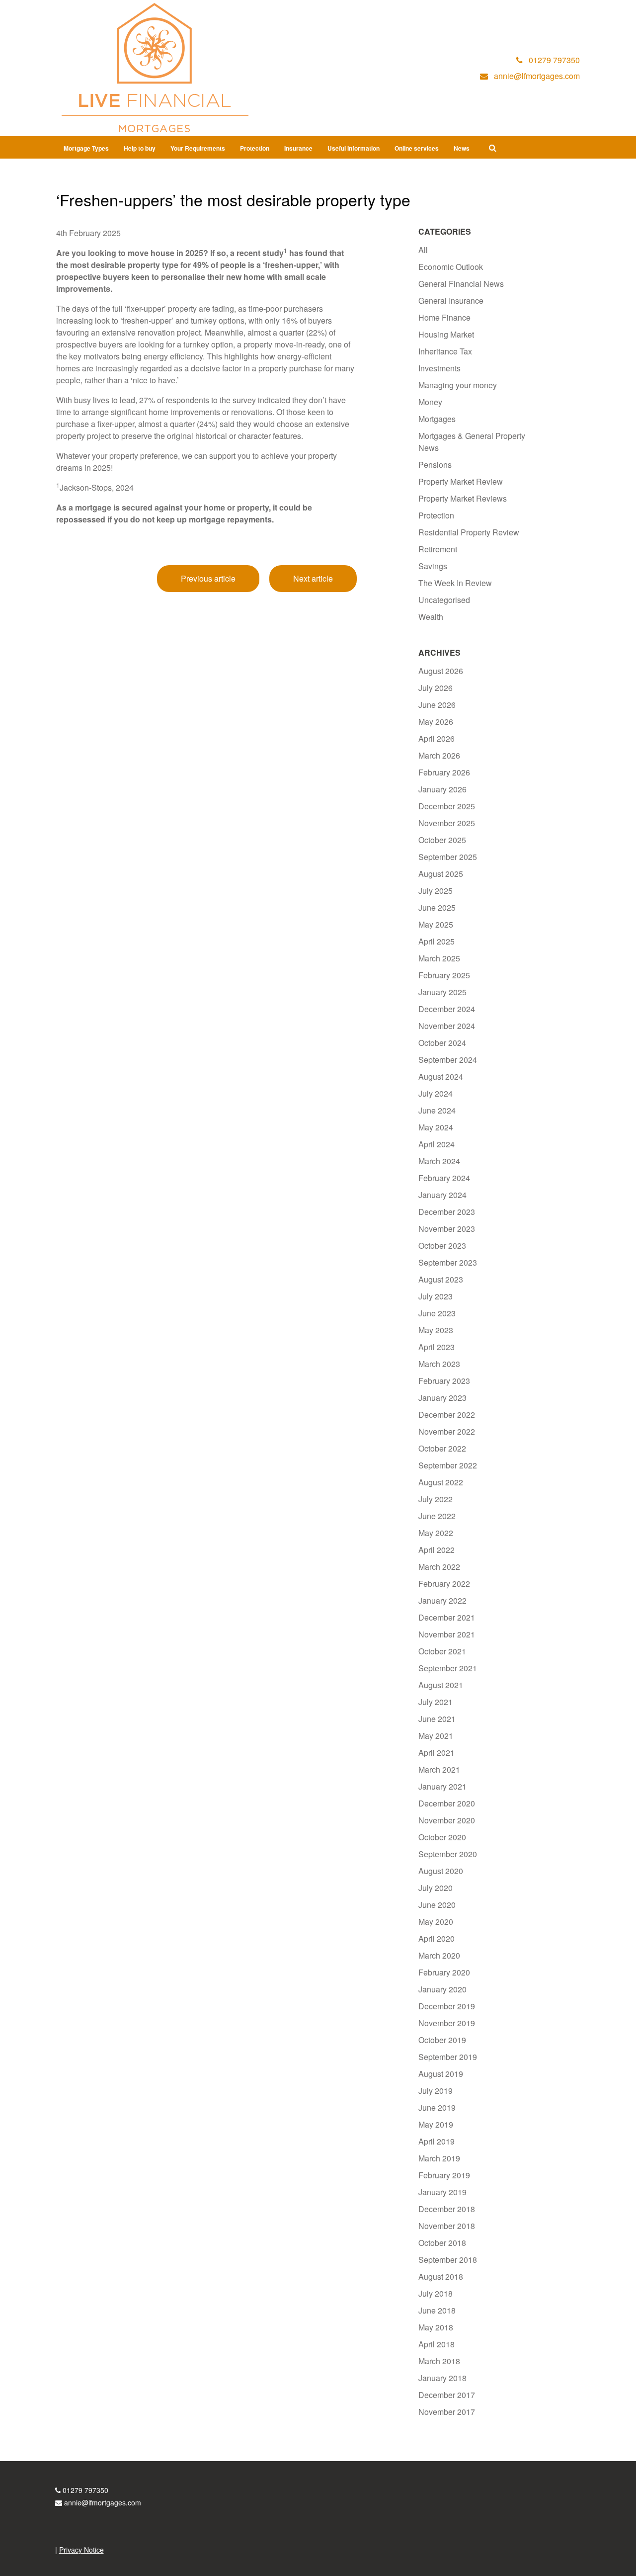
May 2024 (436, 1127)
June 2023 (437, 1313)
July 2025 (436, 891)
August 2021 (441, 1685)
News (462, 148)
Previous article (208, 578)
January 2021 (442, 1786)
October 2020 (442, 1837)
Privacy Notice (81, 2550)
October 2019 (442, 2040)
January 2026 (442, 789)
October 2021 (442, 1651)
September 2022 (448, 1465)
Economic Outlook (451, 267)
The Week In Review (455, 583)
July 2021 (436, 1702)
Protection (255, 148)
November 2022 (447, 1431)
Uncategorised (444, 600)
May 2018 (436, 2327)
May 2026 (436, 722)
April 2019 (437, 2141)
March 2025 (439, 958)
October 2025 (442, 840)
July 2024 (436, 1093)
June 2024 (437, 1110)
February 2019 (444, 2175)
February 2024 (444, 1178)
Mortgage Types (86, 148)
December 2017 (447, 2395)
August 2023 (441, 1279)
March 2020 (439, 1955)
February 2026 (444, 772)
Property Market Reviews (463, 498)
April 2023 (437, 1347)
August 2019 (441, 2074)
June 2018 (437, 2310)
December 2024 (447, 1009)
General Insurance (451, 301)
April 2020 (437, 1938)
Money (430, 402)
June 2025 (437, 907)
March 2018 (439, 2361)
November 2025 (447, 823)
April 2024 (437, 1144)
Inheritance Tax (445, 351)
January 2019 (442, 2192)
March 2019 (439, 2158)
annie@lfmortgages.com (103, 2502)
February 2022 (444, 1584)
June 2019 (437, 2107)
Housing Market (446, 334)
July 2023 (436, 1296)
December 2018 (447, 2209)
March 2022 (439, 1567)
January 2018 (442, 2378)
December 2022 (447, 1415)
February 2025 (444, 975)
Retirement (438, 549)
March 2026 (439, 755)
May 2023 (436, 1330)
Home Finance (444, 317)
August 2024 (441, 1076)
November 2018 (447, 2226)
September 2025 (448, 857)
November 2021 (447, 1634)
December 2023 (447, 1212)
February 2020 (444, 1972)
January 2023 (442, 1398)
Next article (313, 578)
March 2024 (439, 1161)
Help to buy (140, 148)
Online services (417, 148)
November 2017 (447, 2412)
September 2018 (448, 2260)
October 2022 (442, 1448)
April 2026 (437, 738)
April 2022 (437, 1550)
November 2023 (447, 1229)
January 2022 (442, 1600)
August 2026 (441, 671)
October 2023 (442, 1245)
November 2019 (447, 2023)
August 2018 (441, 2276)
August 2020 (441, 1871)
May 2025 (436, 924)
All (423, 250)
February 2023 (444, 1381)
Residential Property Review (469, 532)
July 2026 (436, 688)
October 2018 (442, 2243)
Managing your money (458, 385)
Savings (433, 566)
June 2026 (437, 705)
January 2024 (442, 1195)
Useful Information (354, 148)
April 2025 (437, 941)
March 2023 (439, 1364)
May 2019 (436, 2124)
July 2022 (436, 1499)
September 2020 (448, 1854)
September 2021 (448, 1668)
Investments (439, 368)
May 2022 (436, 1533)
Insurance (298, 148)
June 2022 (437, 1516)
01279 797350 (85, 2490)
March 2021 (439, 1769)
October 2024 (442, 1043)
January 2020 (442, 1989)
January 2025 (442, 992)
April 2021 (437, 1753)
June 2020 (437, 1905)
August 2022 (441, 1482)
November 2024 (447, 1026)
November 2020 (447, 1820)
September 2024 (448, 1060)
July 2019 (436, 2091)
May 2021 (436, 1736)
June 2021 (437, 1719)
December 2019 (447, 2006)
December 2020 (447, 1803)
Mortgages (437, 419)
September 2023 (448, 1262)
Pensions (435, 465)
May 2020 (436, 1922)
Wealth (431, 617)
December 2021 (447, 1617)
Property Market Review (461, 481)
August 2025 (441, 874)
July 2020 (436, 1888)
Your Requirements (198, 148)
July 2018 (436, 2293)
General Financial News (461, 284)
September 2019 (448, 2057)
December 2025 (447, 806)
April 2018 (437, 2344)
